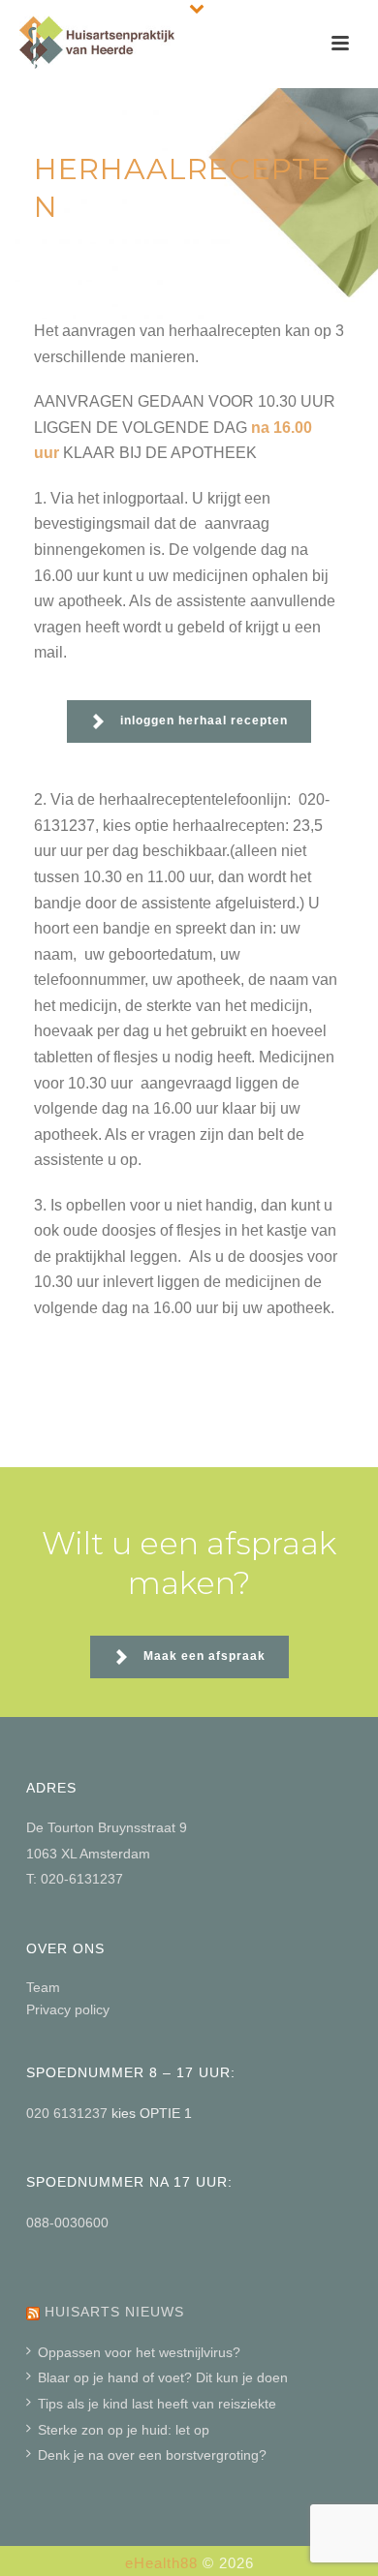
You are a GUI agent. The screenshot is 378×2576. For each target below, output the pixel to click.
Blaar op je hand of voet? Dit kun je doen (163, 2377)
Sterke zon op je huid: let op (124, 2430)
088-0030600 (67, 2223)
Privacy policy (68, 2009)
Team (43, 1987)
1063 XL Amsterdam (88, 1854)
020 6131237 (69, 2113)
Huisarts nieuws (114, 2312)
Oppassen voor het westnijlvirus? (139, 2352)
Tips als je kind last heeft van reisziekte (157, 2404)
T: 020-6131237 (75, 1879)
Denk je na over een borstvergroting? (152, 2455)
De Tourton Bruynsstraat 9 (107, 1827)
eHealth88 (161, 2563)
